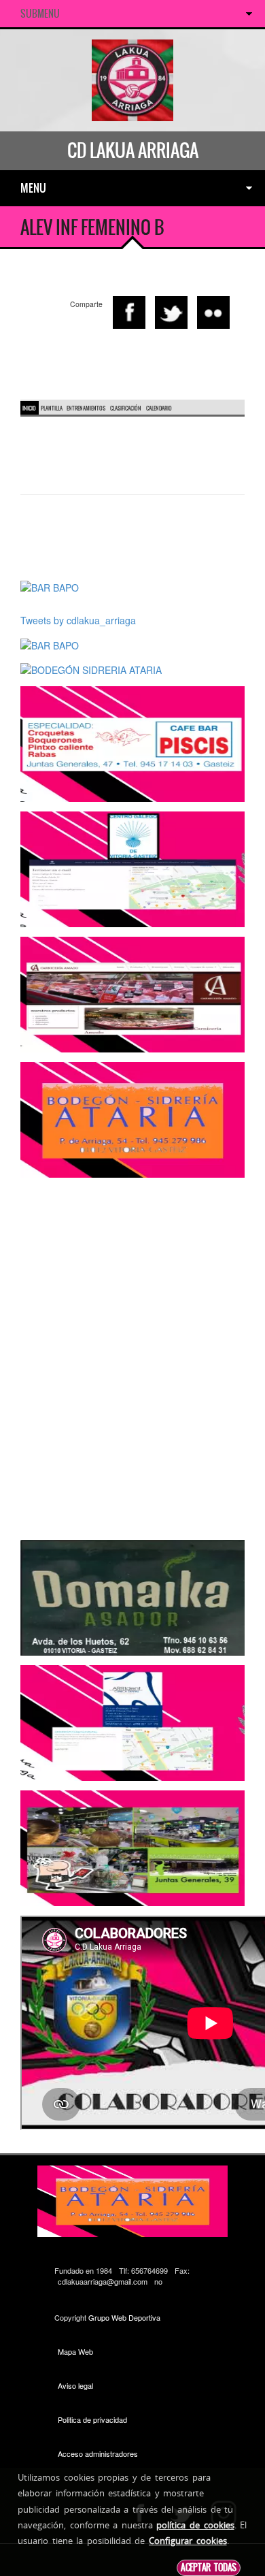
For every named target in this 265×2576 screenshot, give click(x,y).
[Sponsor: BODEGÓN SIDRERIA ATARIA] (91, 669)
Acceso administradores (98, 2453)
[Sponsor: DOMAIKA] (132, 1596)
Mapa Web (75, 2351)
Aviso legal (75, 2385)
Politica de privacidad (92, 2419)
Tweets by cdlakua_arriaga (78, 620)
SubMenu (40, 14)
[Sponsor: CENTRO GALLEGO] (132, 868)
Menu (33, 188)
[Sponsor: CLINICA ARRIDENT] (132, 1722)
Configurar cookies (188, 2541)
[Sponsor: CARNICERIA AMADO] (132, 993)
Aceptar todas (209, 2567)
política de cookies (195, 2525)
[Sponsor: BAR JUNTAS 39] (132, 1847)
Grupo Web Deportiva (124, 2317)
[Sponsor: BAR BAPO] (50, 586)
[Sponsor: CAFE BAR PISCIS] (132, 743)
